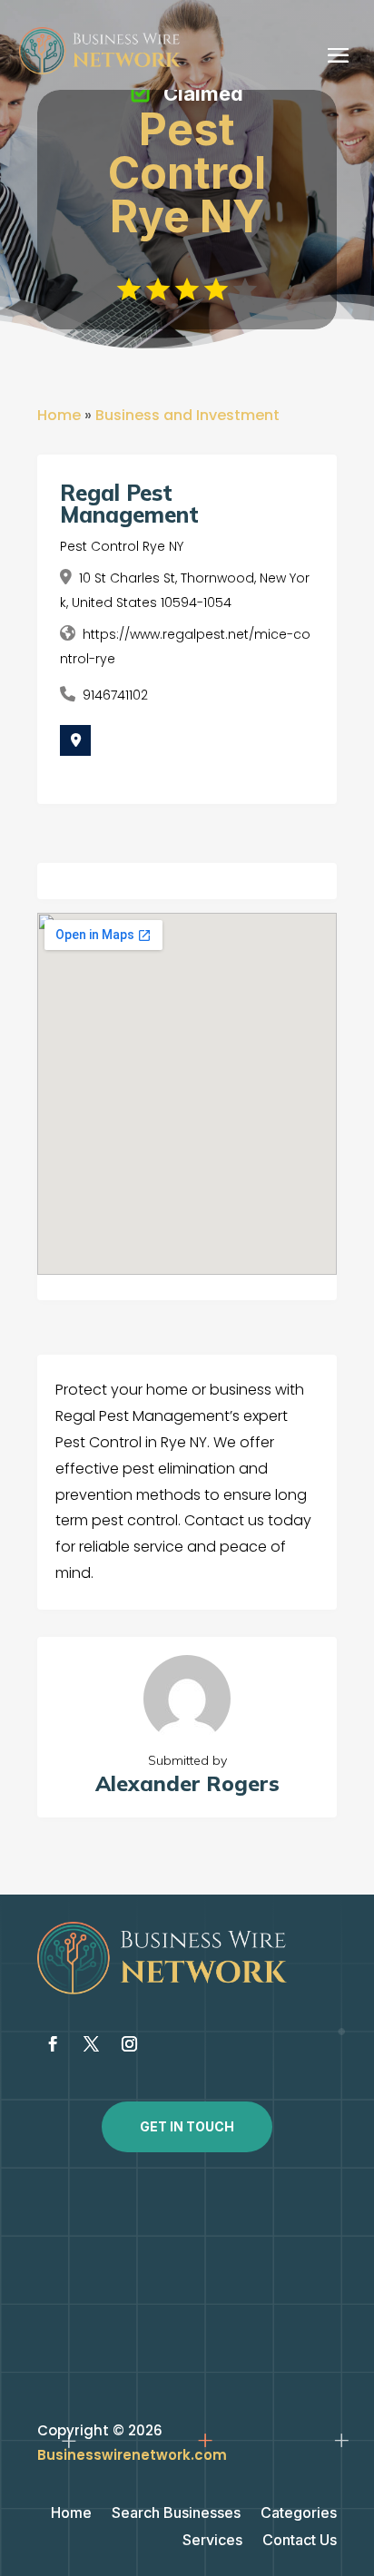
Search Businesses (176, 2514)
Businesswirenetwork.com (132, 2455)
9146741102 (115, 695)
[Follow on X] (91, 2044)
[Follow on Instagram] (129, 2044)
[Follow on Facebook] (53, 2044)
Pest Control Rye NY (122, 546)
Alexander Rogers (187, 1783)
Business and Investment (187, 415)
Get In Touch (187, 2126)
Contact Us (300, 2541)
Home (59, 415)
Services (212, 2541)
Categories (299, 2514)
